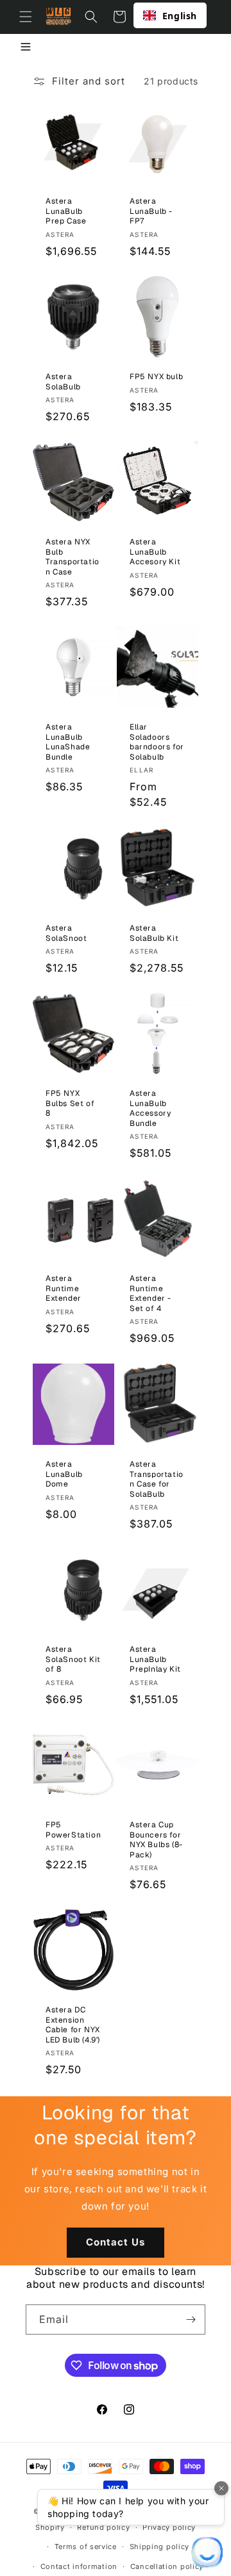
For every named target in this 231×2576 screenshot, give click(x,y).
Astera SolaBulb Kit (154, 933)
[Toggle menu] (26, 48)
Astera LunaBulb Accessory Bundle (150, 1109)
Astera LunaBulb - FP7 (151, 211)
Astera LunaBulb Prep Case (66, 211)
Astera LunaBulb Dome (64, 1474)
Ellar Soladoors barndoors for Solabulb (157, 742)
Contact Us (116, 2242)
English (180, 16)
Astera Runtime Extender (64, 1289)
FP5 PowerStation (73, 1830)
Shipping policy (160, 2547)
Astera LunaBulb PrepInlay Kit (155, 1659)
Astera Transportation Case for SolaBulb (157, 1480)
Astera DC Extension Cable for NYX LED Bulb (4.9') (73, 2025)
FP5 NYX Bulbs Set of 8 (70, 1104)
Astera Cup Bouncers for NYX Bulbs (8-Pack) (156, 1840)
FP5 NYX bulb (156, 377)
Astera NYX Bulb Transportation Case (73, 557)
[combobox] (170, 15)
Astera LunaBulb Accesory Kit (155, 552)
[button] (26, 17)
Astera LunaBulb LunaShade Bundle (68, 742)
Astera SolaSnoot (66, 933)
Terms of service (86, 2547)
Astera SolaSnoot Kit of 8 (73, 1659)
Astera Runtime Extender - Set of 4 (150, 1294)
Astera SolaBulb (63, 382)
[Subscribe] (191, 2319)
